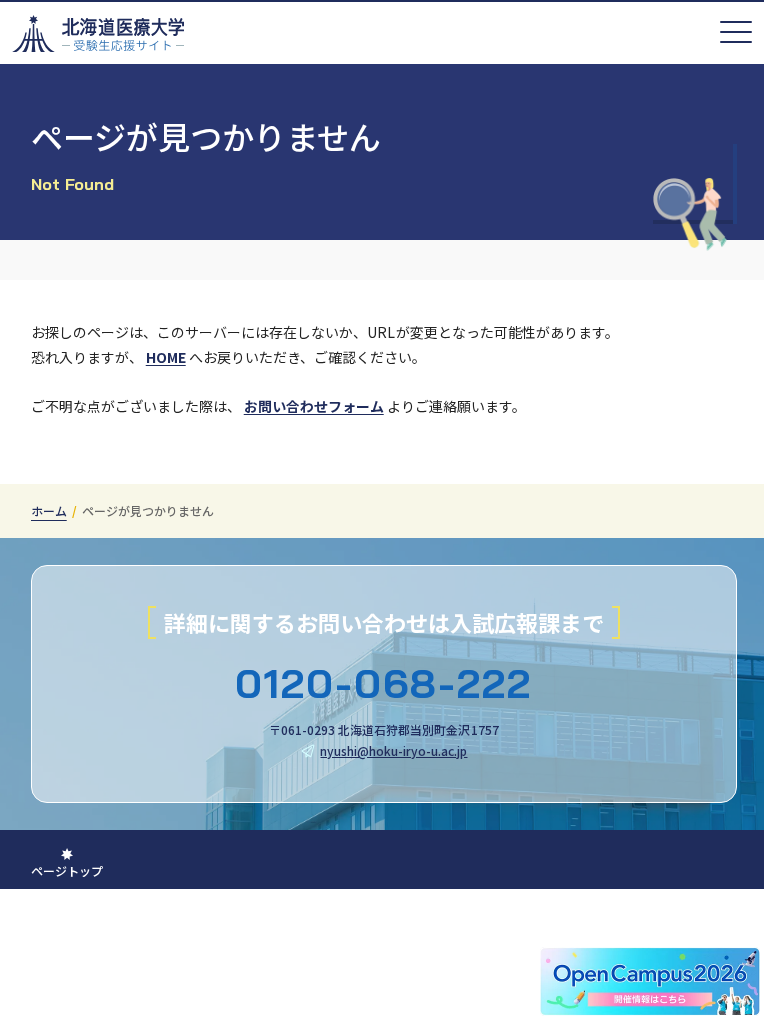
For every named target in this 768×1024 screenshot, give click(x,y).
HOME (166, 357)
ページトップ (67, 870)
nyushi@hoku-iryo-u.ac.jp (393, 750)
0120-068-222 (383, 683)
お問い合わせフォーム (314, 406)
